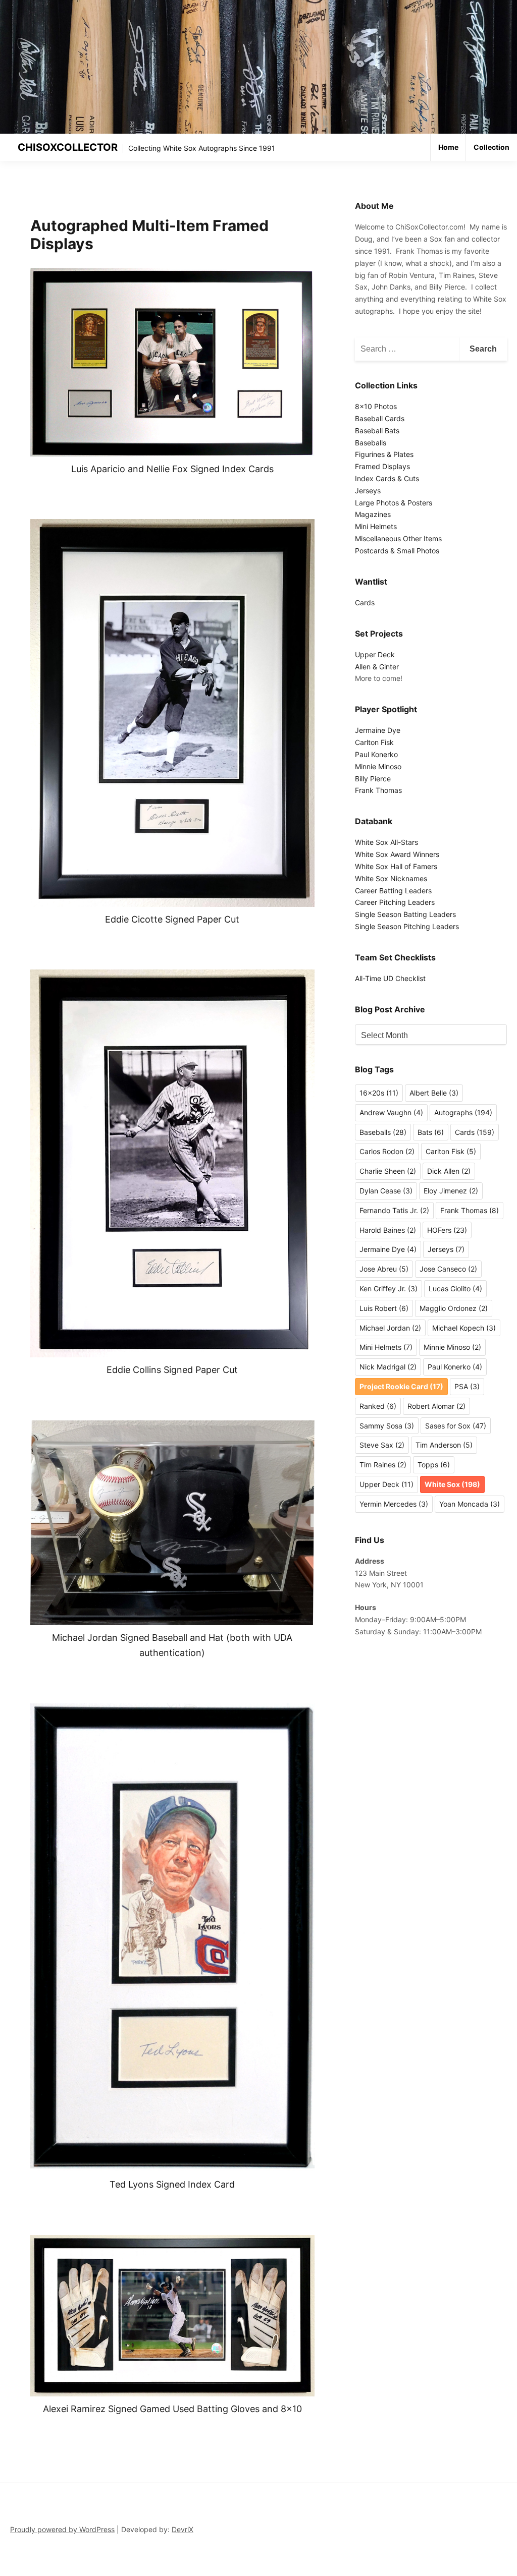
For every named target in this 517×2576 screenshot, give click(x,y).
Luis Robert (384, 1308)
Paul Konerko (376, 754)
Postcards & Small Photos (397, 551)
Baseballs (371, 443)
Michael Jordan (390, 1328)
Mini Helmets (376, 526)
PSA (467, 1386)
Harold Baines (388, 1230)
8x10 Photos (376, 406)
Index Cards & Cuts (387, 478)
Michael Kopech (464, 1328)
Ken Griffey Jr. (389, 1289)
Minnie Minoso (378, 766)
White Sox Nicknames (391, 878)
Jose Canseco (448, 1269)
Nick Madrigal (388, 1367)
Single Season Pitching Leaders (407, 926)
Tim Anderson (444, 1445)
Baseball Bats (377, 431)
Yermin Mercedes (394, 1504)
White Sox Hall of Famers (396, 866)
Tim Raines (383, 1465)
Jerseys (368, 491)
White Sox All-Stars (386, 842)
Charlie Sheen (388, 1171)
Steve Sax (382, 1445)
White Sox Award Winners (397, 854)
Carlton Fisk (374, 742)
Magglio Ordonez (454, 1308)
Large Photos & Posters (394, 503)
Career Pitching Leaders (395, 902)
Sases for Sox (456, 1426)
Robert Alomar (436, 1406)
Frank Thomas (378, 790)
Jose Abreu (384, 1269)
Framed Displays (382, 466)
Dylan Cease (386, 1191)
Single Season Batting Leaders (405, 914)
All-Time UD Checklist (390, 978)
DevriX (183, 2529)
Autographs (463, 1112)
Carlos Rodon (387, 1151)
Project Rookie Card (401, 1386)
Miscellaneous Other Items (398, 538)
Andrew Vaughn (391, 1112)
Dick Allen (449, 1171)
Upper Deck (375, 654)
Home (448, 147)
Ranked (378, 1406)
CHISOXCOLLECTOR (68, 147)
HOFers (447, 1230)
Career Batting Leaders (393, 891)
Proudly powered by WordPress (62, 2529)
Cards (365, 603)
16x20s (379, 1093)
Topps (434, 1465)
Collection (492, 147)
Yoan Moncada (470, 1504)
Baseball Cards (380, 418)
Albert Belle (434, 1093)
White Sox (452, 1484)
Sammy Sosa (387, 1426)
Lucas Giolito (455, 1289)
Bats (431, 1132)
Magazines (373, 514)
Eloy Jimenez (451, 1191)
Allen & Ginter (377, 667)
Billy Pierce (373, 779)
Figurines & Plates (384, 454)
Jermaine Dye (378, 730)
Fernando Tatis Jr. (394, 1210)
